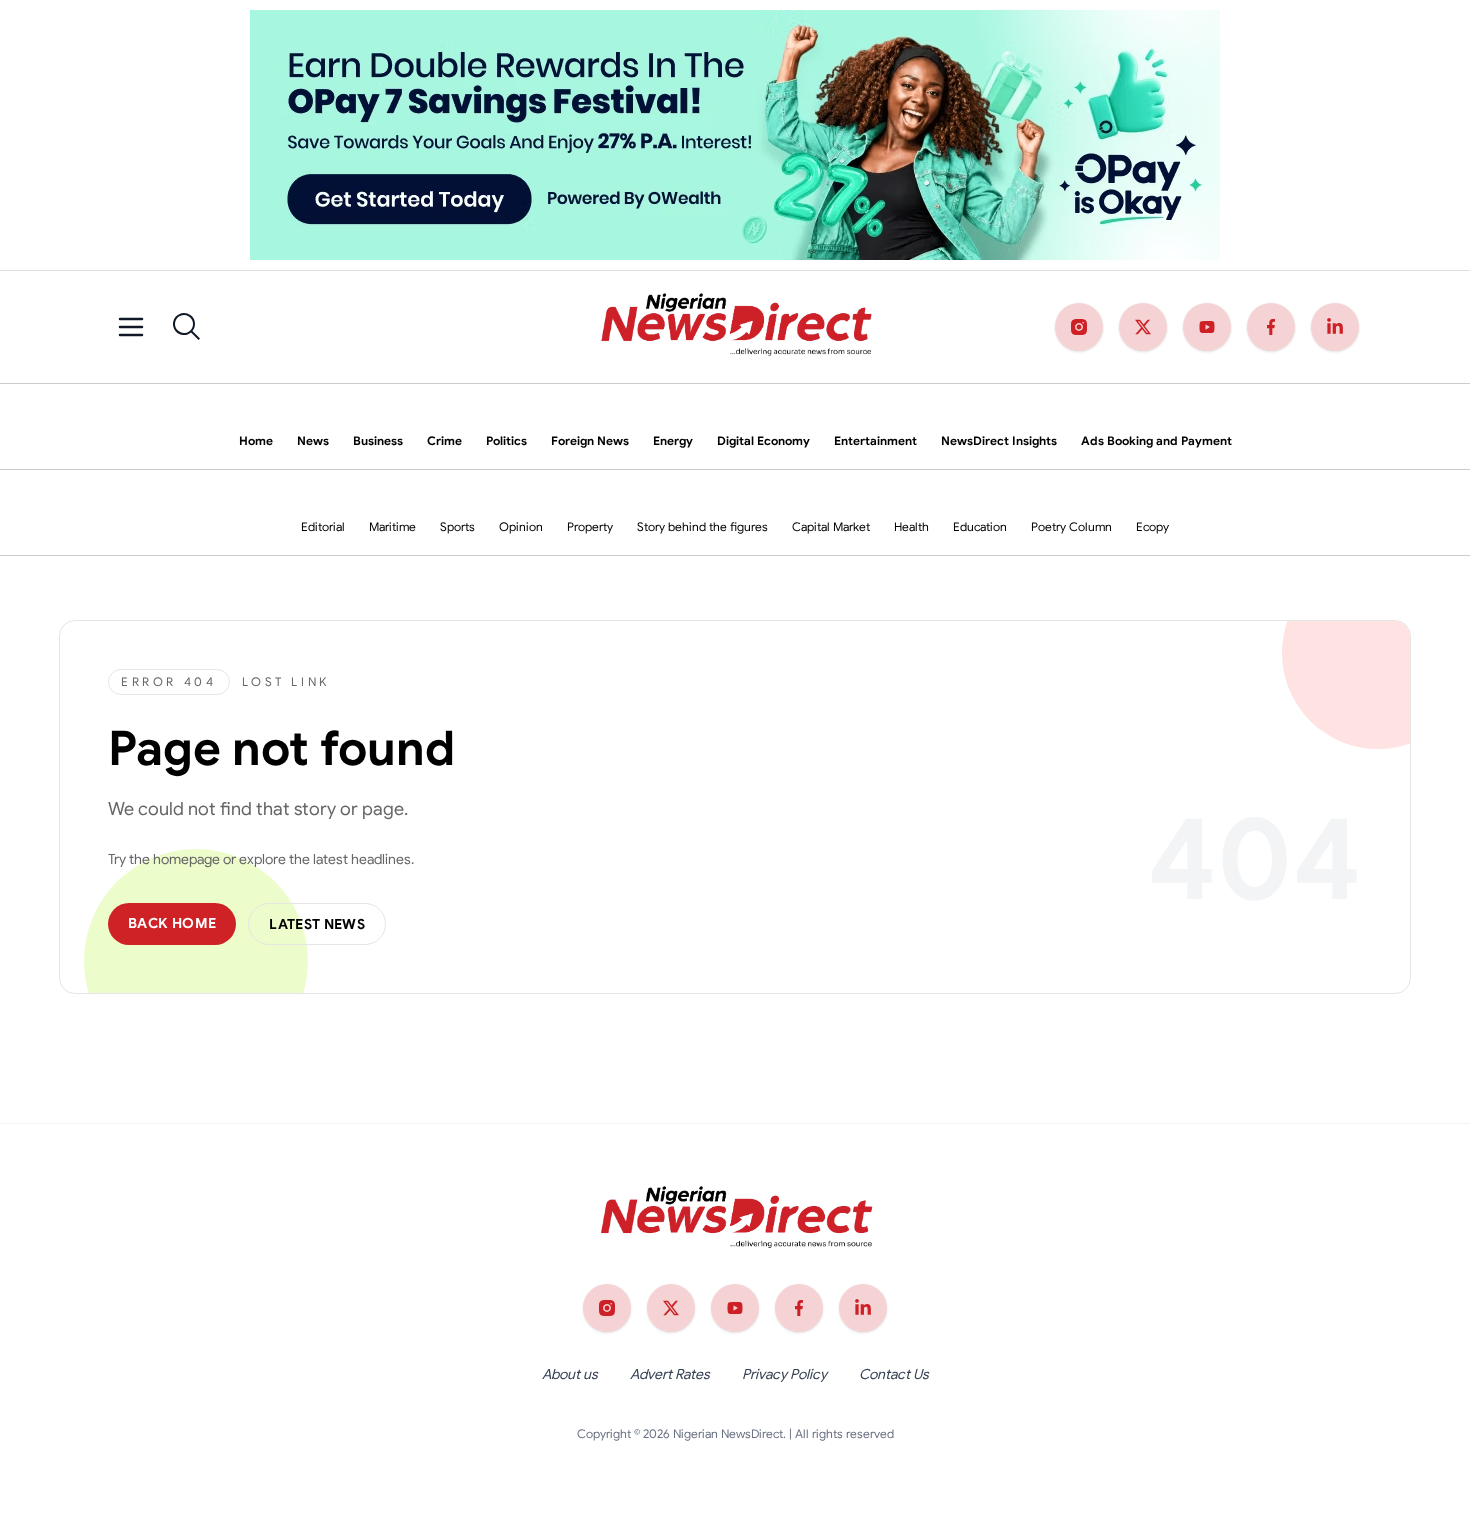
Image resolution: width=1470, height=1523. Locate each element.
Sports (457, 526)
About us (570, 1374)
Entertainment (875, 440)
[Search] (187, 327)
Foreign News (590, 440)
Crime (444, 440)
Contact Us (894, 1374)
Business (378, 440)
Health (911, 526)
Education (980, 526)
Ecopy (1152, 526)
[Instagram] (1079, 327)
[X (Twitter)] (1143, 327)
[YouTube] (1207, 327)
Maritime (392, 526)
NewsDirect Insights (999, 440)
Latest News (317, 924)
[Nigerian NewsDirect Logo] (734, 327)
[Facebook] (1271, 327)
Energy (673, 440)
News (313, 440)
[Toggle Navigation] (131, 327)
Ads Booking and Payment (1156, 440)
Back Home (172, 923)
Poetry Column (1071, 526)
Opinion (521, 526)
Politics (506, 440)
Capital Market (831, 526)
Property (590, 526)
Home (256, 440)
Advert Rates (670, 1374)
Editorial (323, 526)
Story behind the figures (702, 526)
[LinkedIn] (1335, 327)
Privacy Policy (784, 1374)
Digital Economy (763, 440)
